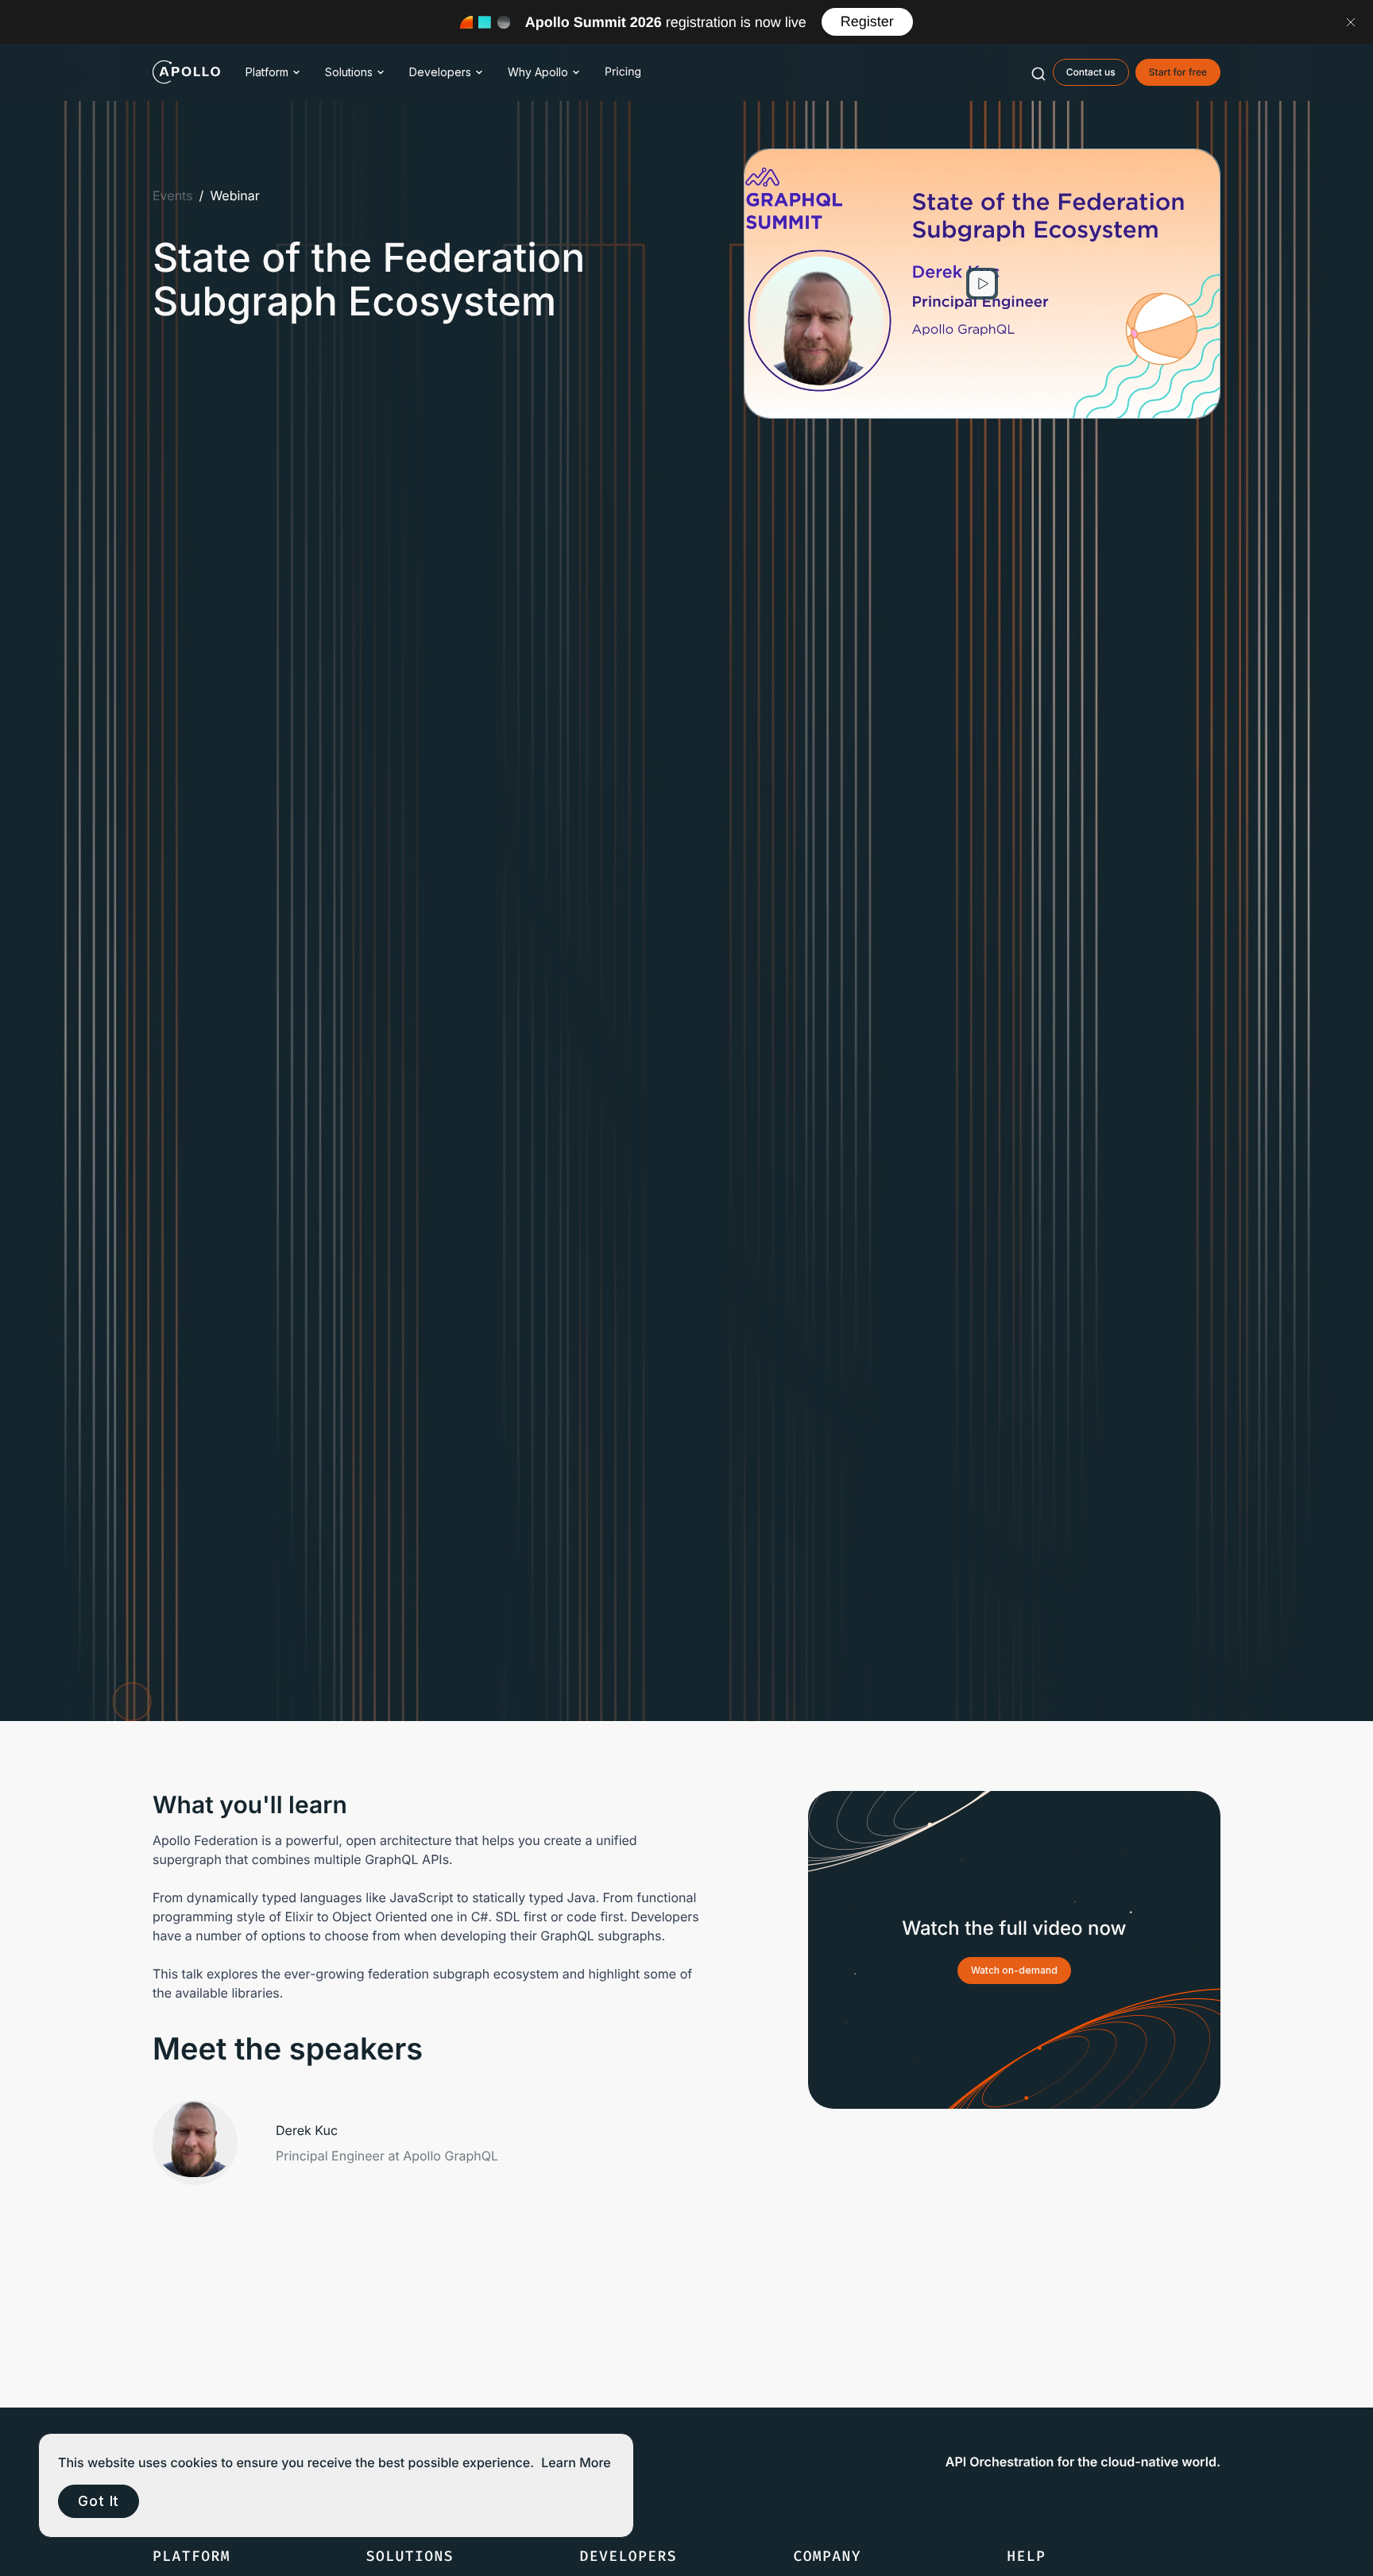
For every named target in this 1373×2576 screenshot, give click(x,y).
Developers (440, 72)
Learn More (576, 2462)
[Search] (1038, 72)
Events (173, 195)
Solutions (349, 72)
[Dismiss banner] (1351, 22)
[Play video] (982, 284)
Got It (99, 2501)
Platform (267, 72)
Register (867, 21)
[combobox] (1038, 72)
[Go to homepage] (186, 72)
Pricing (623, 72)
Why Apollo (538, 72)
